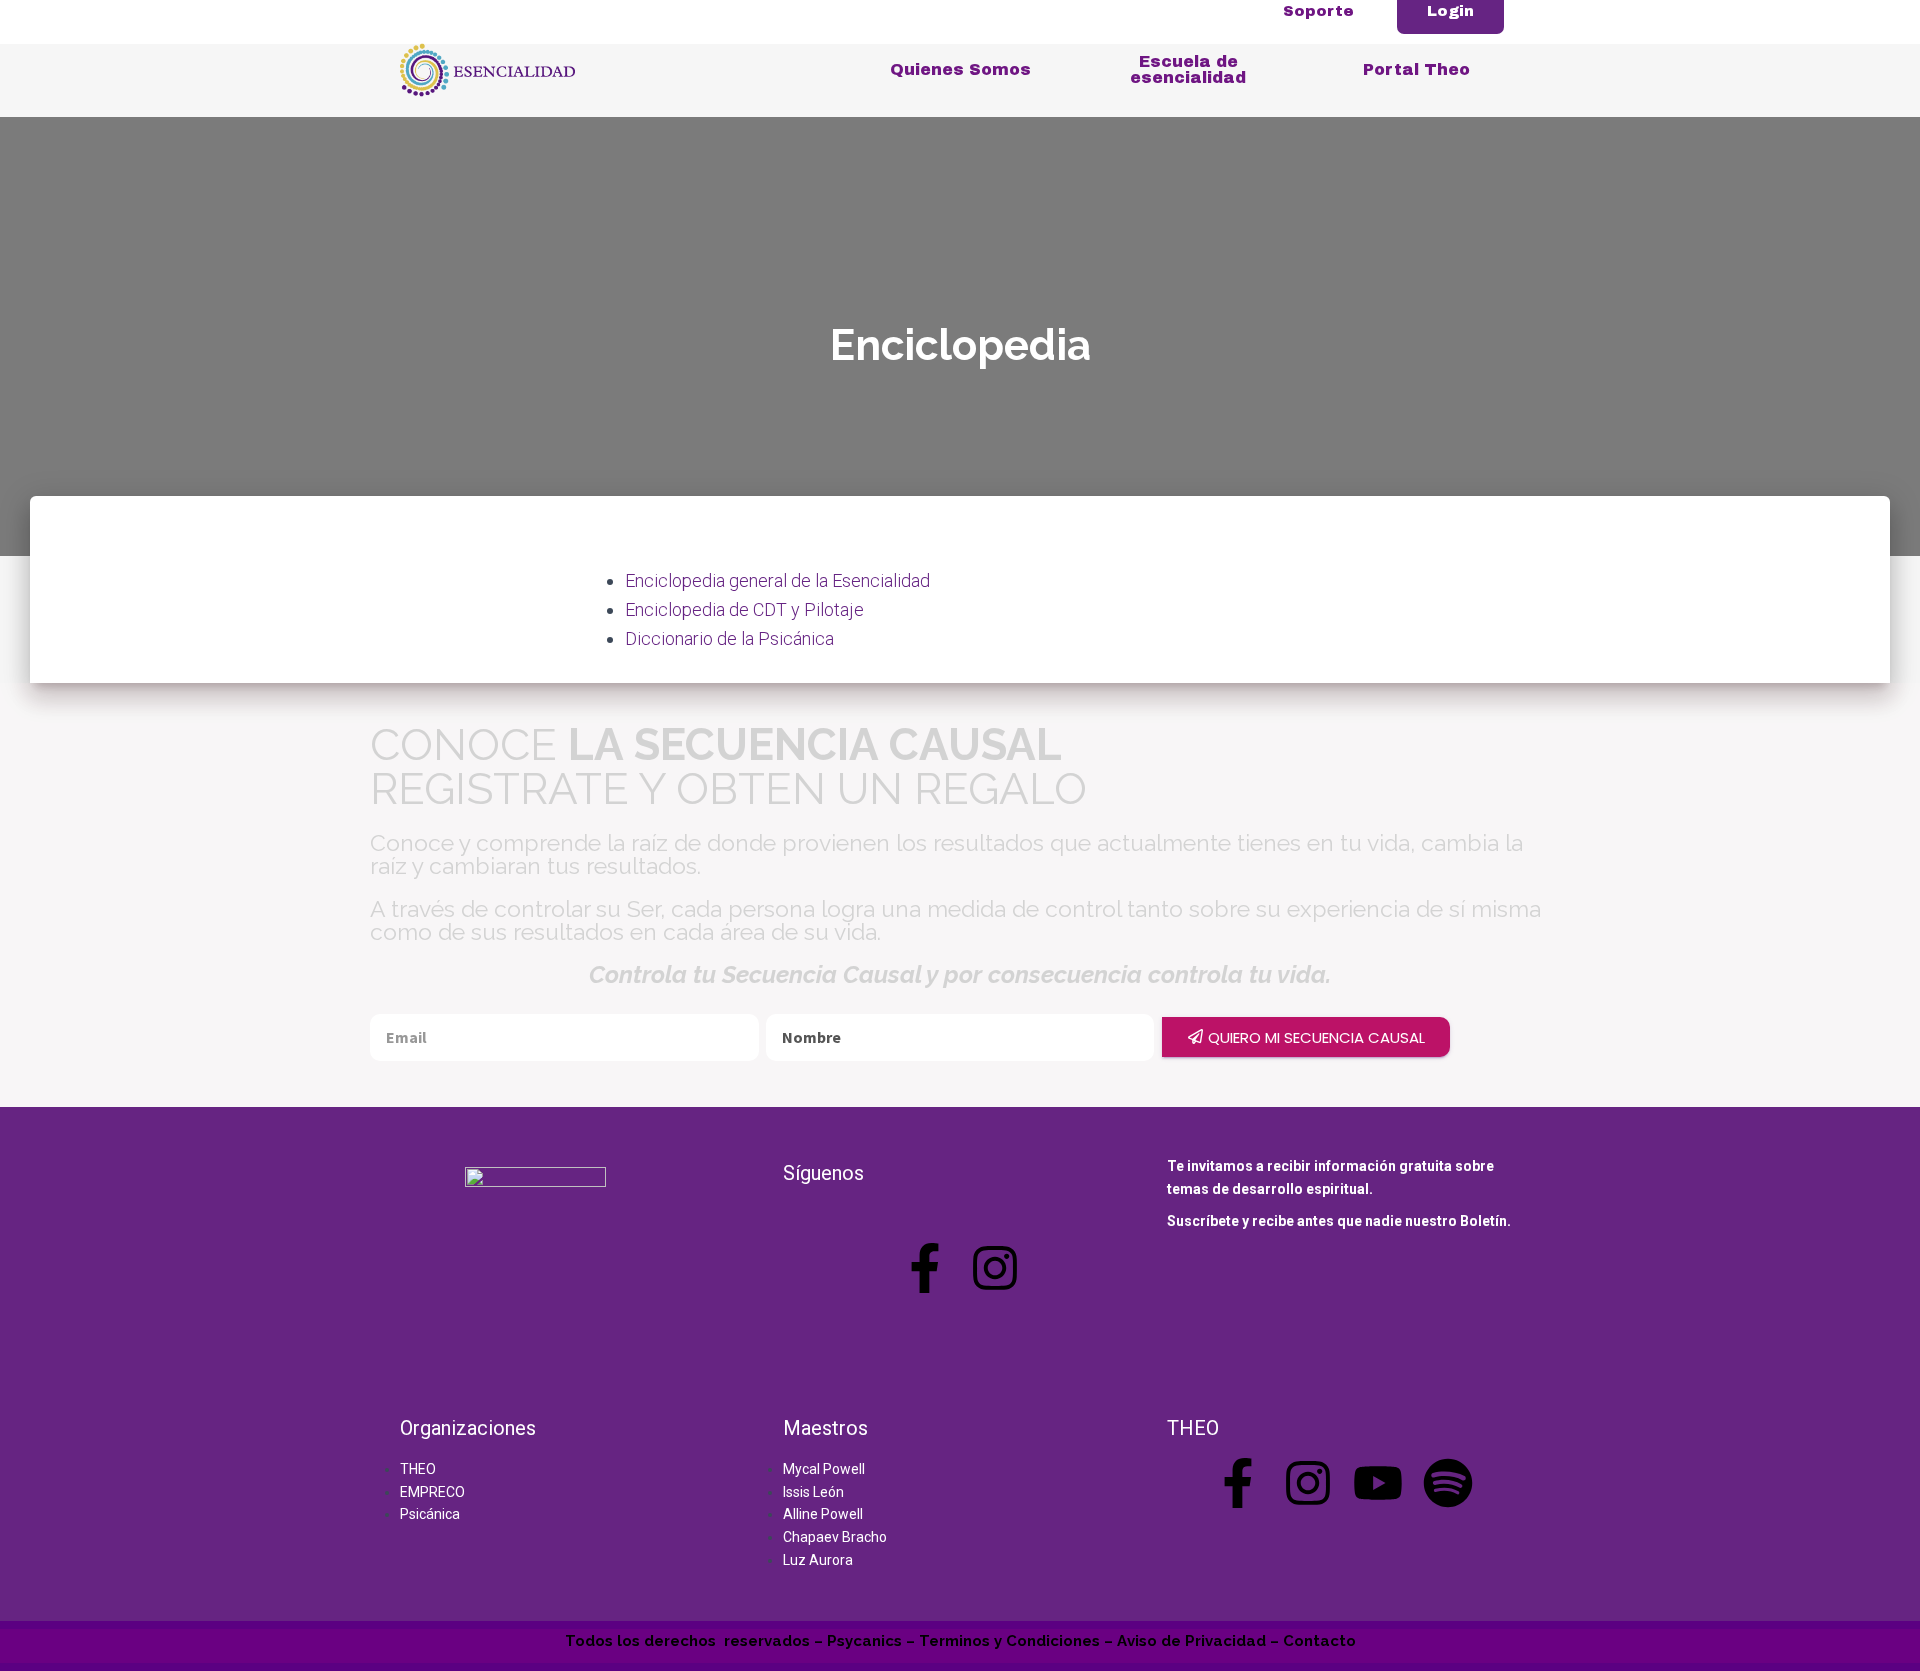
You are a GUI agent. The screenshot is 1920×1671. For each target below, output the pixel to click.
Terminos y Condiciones (1009, 1641)
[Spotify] (1448, 1483)
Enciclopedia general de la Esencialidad (777, 580)
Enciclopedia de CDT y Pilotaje (744, 609)
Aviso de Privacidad (1191, 1641)
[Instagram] (995, 1268)
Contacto (1319, 1641)
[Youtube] (1378, 1483)
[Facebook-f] (925, 1268)
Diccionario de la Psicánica (729, 638)
